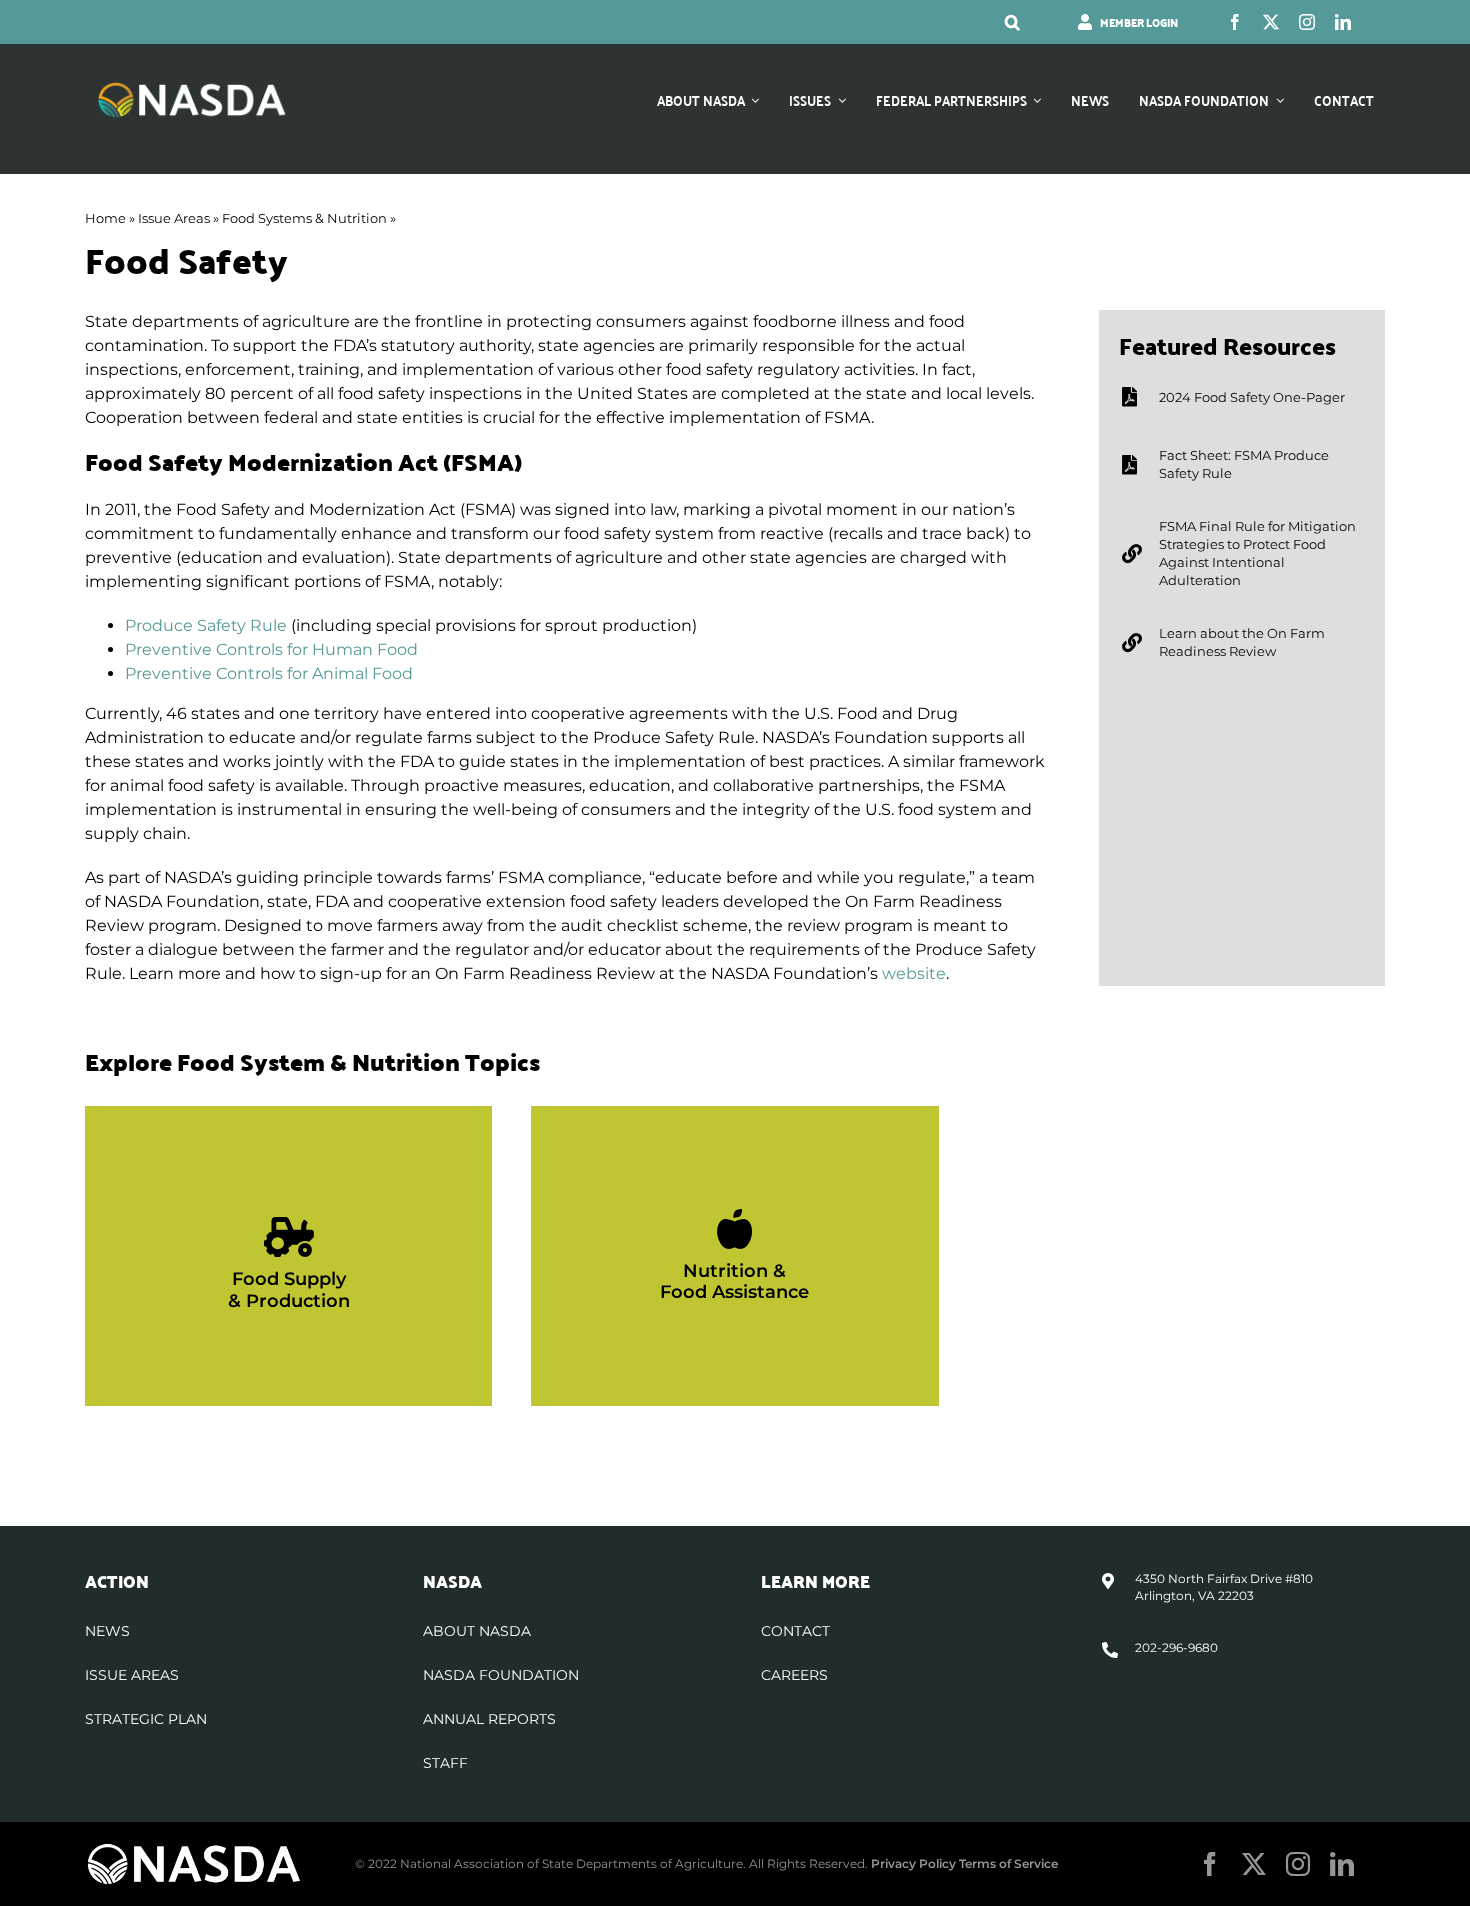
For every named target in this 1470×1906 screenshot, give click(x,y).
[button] (1012, 22)
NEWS (107, 1631)
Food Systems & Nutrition (304, 218)
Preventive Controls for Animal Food (269, 673)
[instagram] (1307, 22)
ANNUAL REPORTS (489, 1719)
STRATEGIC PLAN (146, 1719)
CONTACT (795, 1631)
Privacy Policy (913, 1863)
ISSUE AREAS (132, 1675)
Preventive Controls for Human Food (271, 649)
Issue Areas (174, 218)
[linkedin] (1343, 22)
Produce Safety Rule (206, 625)
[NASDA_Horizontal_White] (194, 1849)
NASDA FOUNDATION (501, 1675)
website (914, 973)
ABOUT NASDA (477, 1631)
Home (105, 218)
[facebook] (1235, 22)
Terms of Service (1008, 1863)
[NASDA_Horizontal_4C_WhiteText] (192, 88)
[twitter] (1271, 22)
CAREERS (794, 1675)
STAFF (445, 1763)
